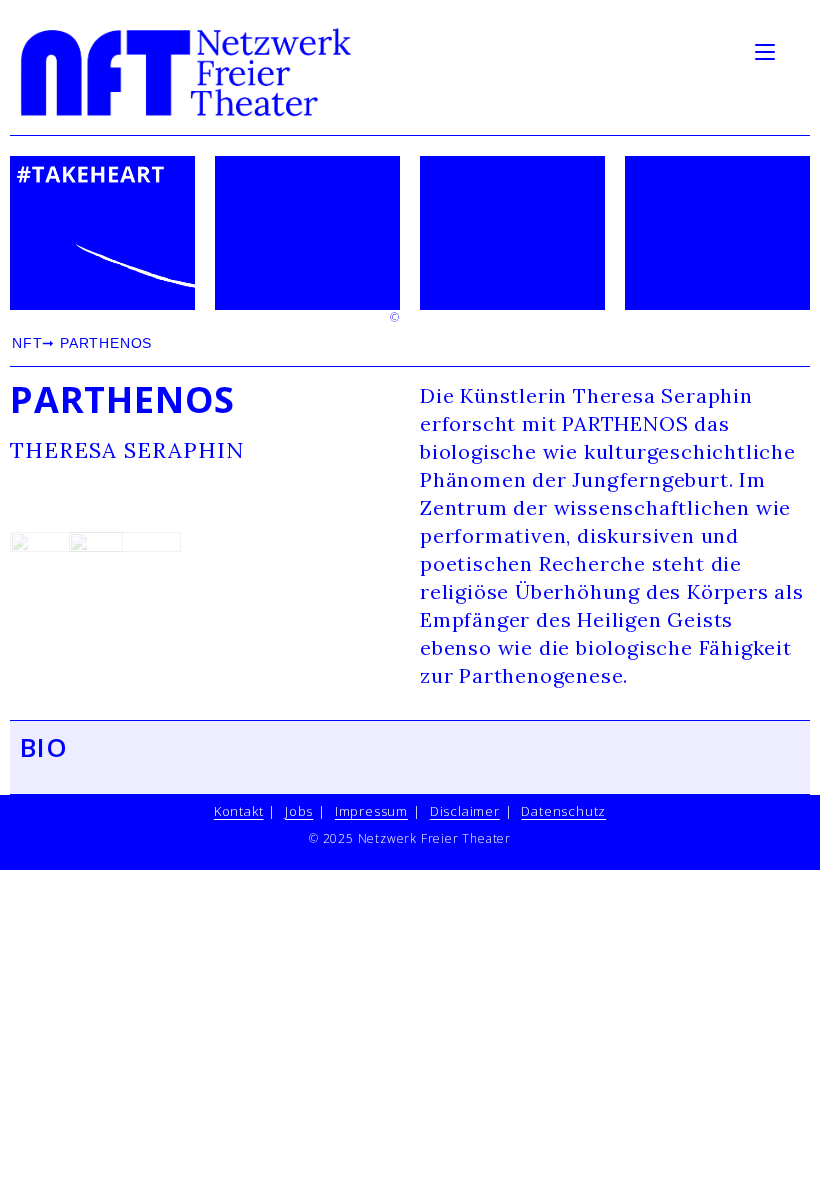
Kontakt (239, 811)
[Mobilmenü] (768, 50)
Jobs (299, 811)
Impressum (371, 811)
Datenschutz (563, 811)
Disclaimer (465, 811)
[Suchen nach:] (795, 50)
